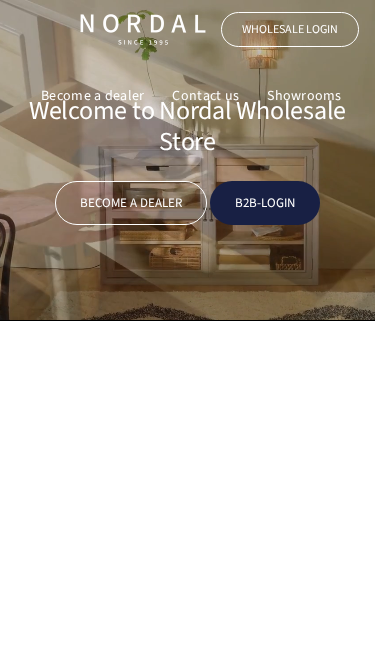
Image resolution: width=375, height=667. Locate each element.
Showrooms (304, 96)
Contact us (205, 96)
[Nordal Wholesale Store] (143, 29)
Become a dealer (92, 96)
